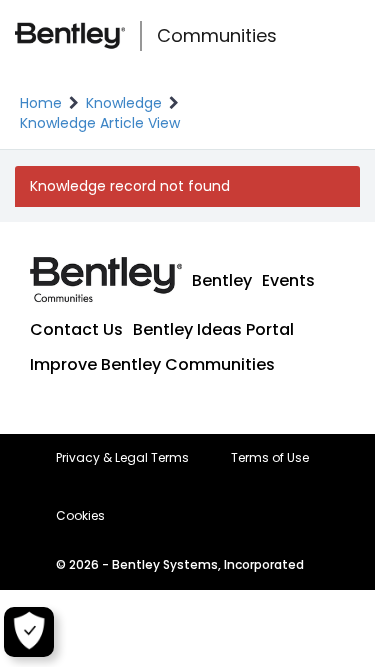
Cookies (80, 516)
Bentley (222, 280)
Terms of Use (270, 458)
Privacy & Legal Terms (122, 458)
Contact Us (76, 329)
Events (288, 280)
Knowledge (124, 103)
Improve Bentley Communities (152, 364)
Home (41, 103)
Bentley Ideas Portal (213, 329)
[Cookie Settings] (29, 632)
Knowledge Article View (100, 123)
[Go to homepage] (70, 36)
